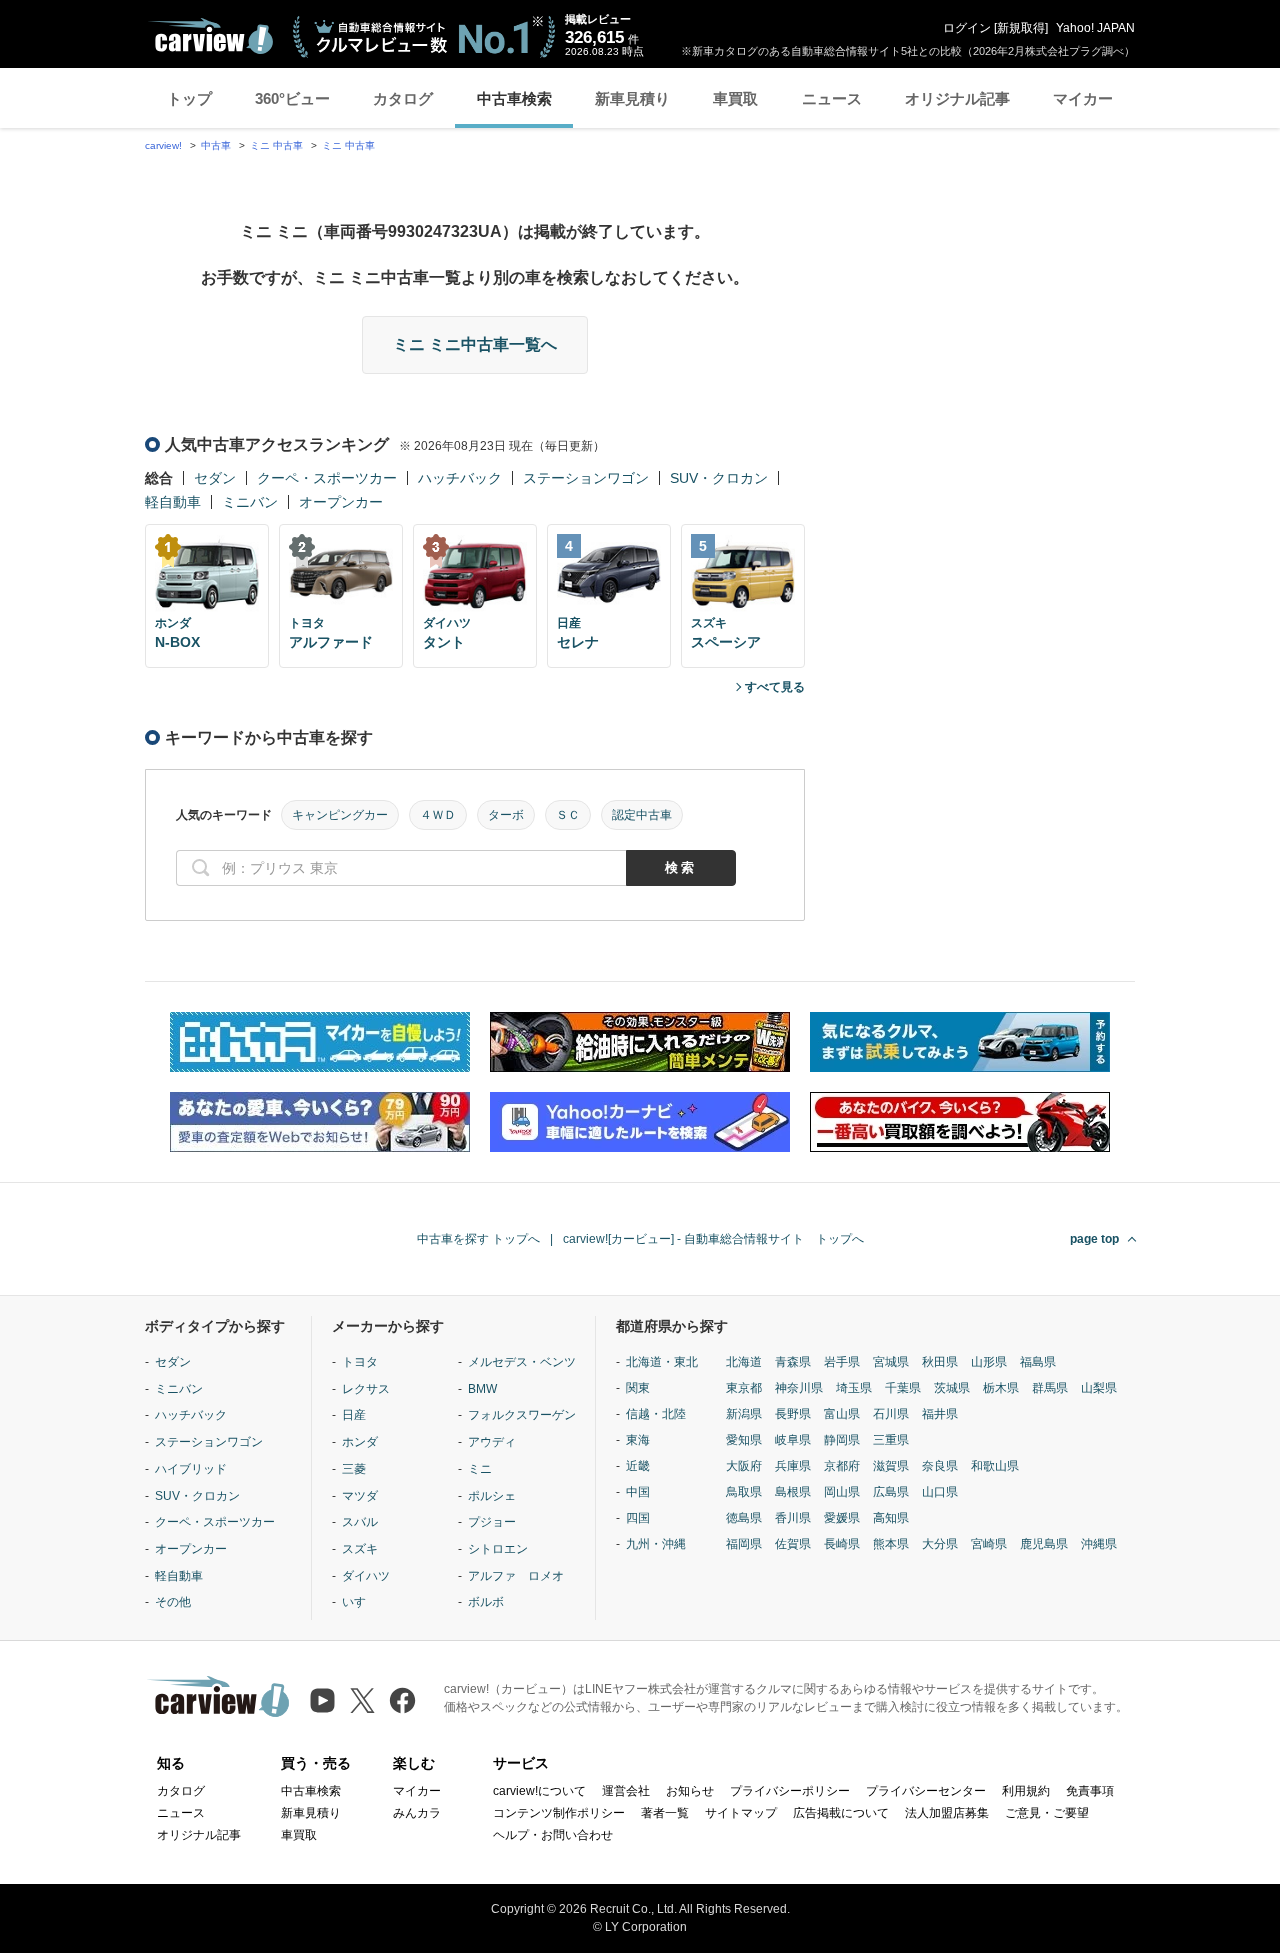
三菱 (354, 1469)
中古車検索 (514, 98)
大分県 (940, 1544)
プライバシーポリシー (790, 1791)
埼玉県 (854, 1388)
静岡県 (842, 1440)
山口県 (940, 1492)
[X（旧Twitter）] (362, 1700)
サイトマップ (741, 1813)
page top (1094, 1239)
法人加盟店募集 (947, 1813)
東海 (638, 1440)
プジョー (492, 1522)
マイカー (1083, 98)
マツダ (360, 1496)
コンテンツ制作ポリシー (559, 1813)
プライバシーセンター (926, 1791)
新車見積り (632, 98)
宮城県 (891, 1362)
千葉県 (903, 1388)
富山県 (842, 1414)
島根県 (793, 1492)
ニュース (832, 98)
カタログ (403, 98)
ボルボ (486, 1602)
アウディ (492, 1442)
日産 (354, 1415)
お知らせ (690, 1791)
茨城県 (952, 1388)
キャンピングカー (340, 815)
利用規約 (1026, 1791)
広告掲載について (841, 1813)
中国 (638, 1492)
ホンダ (360, 1442)
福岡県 (744, 1544)
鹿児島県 (1044, 1544)
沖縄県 (1099, 1544)
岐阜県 (793, 1440)
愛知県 (744, 1440)
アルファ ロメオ (516, 1576)
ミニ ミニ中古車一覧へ (475, 344)
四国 (638, 1518)
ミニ (480, 1469)
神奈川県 (799, 1388)
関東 (638, 1388)
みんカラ (417, 1813)
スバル (360, 1522)
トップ (189, 98)
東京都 (744, 1388)
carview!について (539, 1791)
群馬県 (1050, 1388)
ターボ (506, 815)
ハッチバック (460, 478)
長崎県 (842, 1544)
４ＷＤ (438, 815)
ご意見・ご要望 (1047, 1813)
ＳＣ (568, 815)
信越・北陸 (656, 1414)
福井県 (940, 1414)
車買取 (735, 98)
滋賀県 (891, 1466)
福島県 (1038, 1362)
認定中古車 (642, 815)
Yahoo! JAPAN (1095, 28)
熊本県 (891, 1544)
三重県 (891, 1440)
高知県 (891, 1518)
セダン (215, 478)
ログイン (967, 28)
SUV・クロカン (719, 478)
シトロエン (498, 1549)
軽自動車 (173, 502)
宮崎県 (989, 1544)
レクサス (366, 1389)
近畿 (638, 1466)
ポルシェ (492, 1496)
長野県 (793, 1414)
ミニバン (250, 502)
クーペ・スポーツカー (327, 478)
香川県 (793, 1518)
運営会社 (626, 1791)
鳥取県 (744, 1492)
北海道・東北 (662, 1362)
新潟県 (744, 1414)
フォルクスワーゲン (522, 1415)
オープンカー (341, 502)
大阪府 (744, 1466)
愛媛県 (842, 1518)
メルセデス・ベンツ (522, 1362)
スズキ (360, 1549)
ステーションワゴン (586, 478)
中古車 (216, 145)
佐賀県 (793, 1544)
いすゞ (360, 1602)
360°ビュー (292, 98)
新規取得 (1021, 28)
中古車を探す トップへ (478, 1239)
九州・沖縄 (656, 1544)
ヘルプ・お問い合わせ (553, 1835)
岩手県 (842, 1362)
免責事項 (1090, 1791)
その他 (173, 1602)
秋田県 (940, 1362)
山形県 (989, 1362)
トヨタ (360, 1362)
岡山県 (842, 1492)
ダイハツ (366, 1576)
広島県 (891, 1492)
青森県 (793, 1362)
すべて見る (775, 687)
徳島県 (744, 1518)
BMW (482, 1389)
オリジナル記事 (957, 98)
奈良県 (940, 1466)
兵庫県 (793, 1466)
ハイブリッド (191, 1469)
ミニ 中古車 (276, 145)
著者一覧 (665, 1813)
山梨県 (1099, 1388)
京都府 (842, 1466)
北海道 (744, 1362)
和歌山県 (995, 1466)
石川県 (891, 1414)
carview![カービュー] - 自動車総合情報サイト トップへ (713, 1239)
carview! (163, 145)
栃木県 (1001, 1388)
